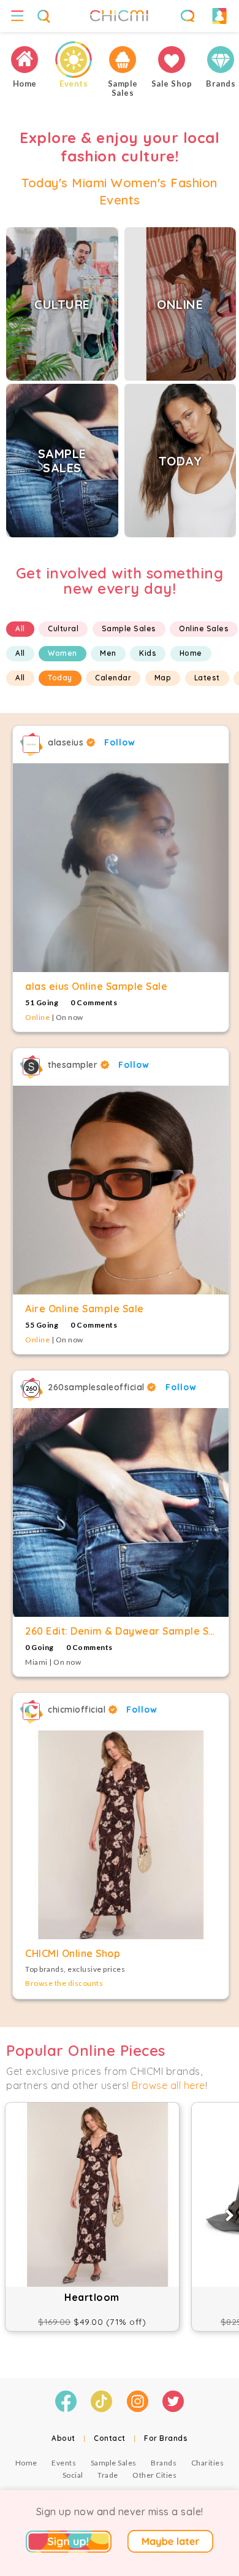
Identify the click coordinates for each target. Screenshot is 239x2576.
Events (64, 2463)
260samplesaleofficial (97, 1387)
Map (163, 678)
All (20, 628)
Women (63, 653)
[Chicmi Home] (25, 60)
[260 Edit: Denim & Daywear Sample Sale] (121, 1512)
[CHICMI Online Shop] (121, 1835)
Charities (208, 2463)
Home (191, 653)
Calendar (113, 678)
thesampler (74, 1065)
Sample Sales (129, 628)
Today (60, 678)
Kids (148, 653)
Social (73, 2475)
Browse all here (169, 2085)
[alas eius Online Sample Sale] (121, 868)
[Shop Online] (172, 60)
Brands (164, 2463)
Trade (108, 2475)
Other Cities (154, 2475)
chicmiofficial (78, 1710)
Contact (110, 2438)
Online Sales (204, 628)
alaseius (67, 742)
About (63, 2438)
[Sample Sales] (123, 60)
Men (108, 653)
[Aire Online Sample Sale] (121, 1190)
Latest (207, 678)
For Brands (166, 2438)
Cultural (63, 628)
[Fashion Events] (74, 60)
